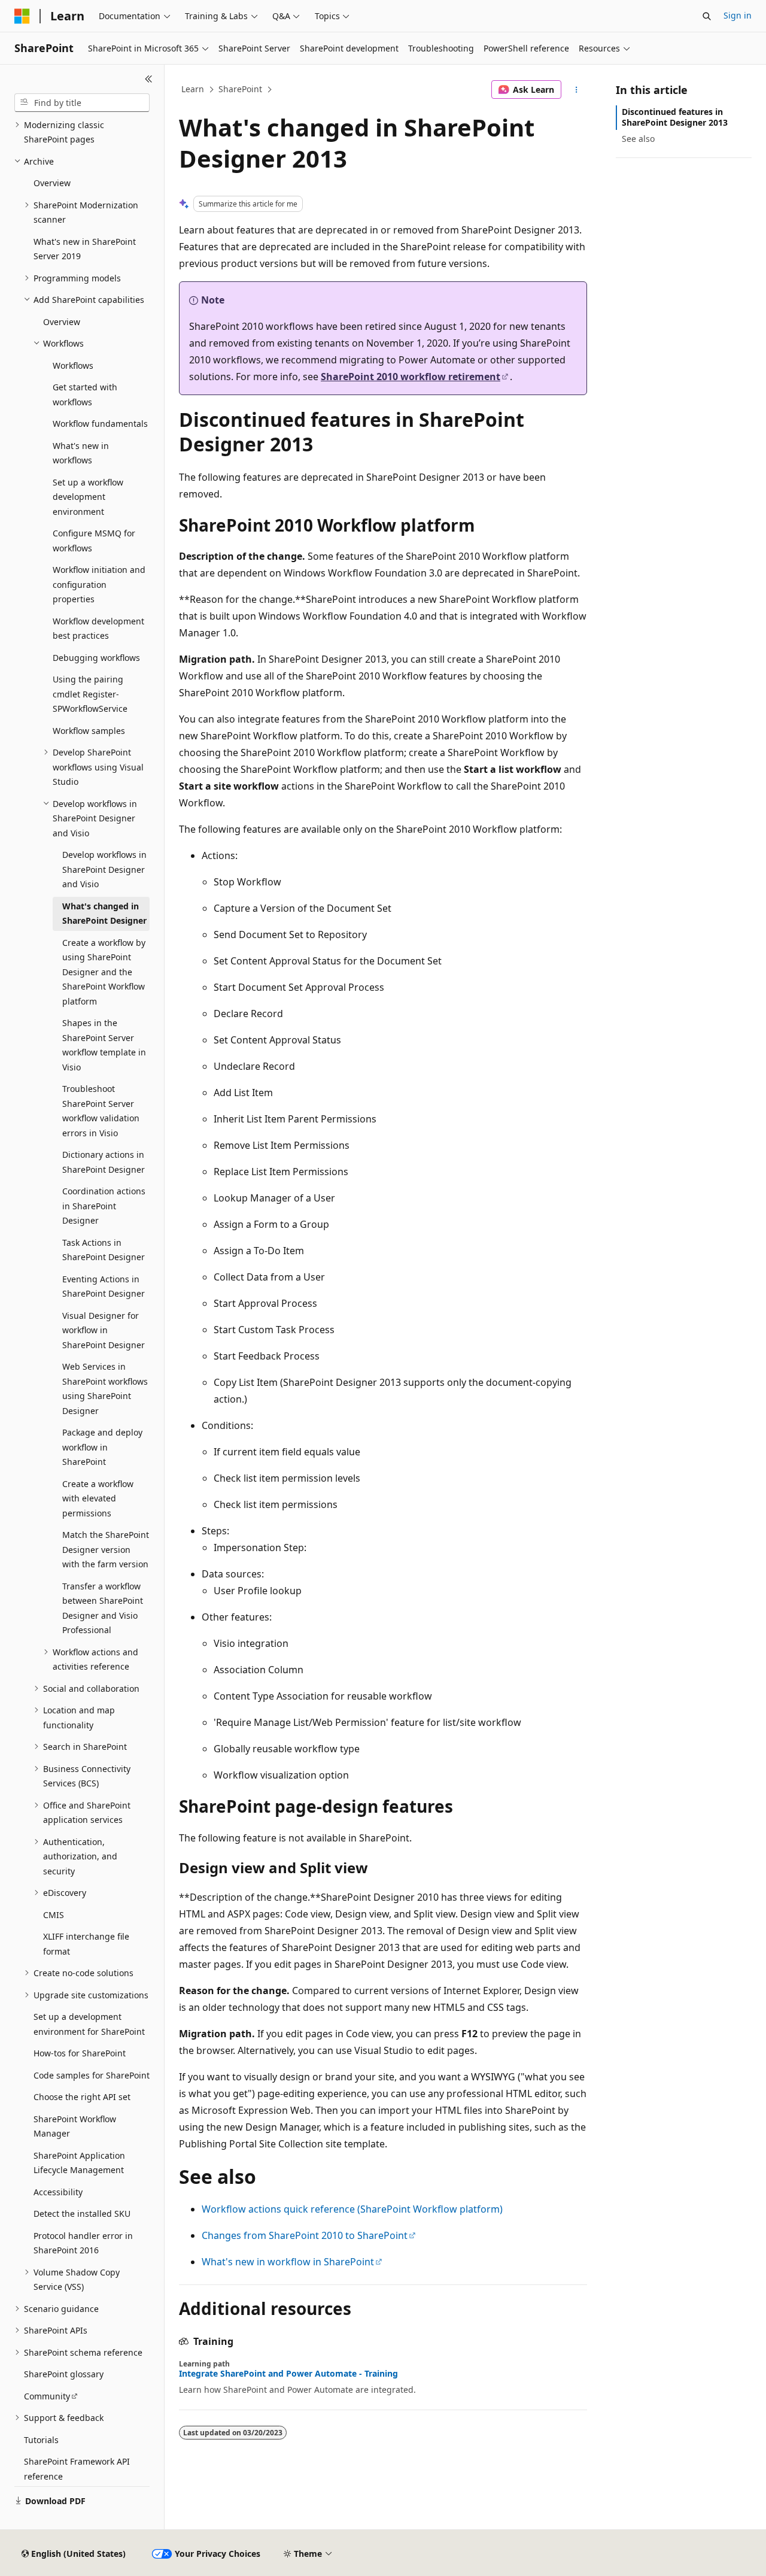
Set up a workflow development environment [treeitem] (88, 497)
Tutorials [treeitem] (41, 2440)
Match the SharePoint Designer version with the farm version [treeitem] (106, 1549)
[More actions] (577, 90)
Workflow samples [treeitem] (89, 731)
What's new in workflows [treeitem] (81, 453)
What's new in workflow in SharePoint (288, 2262)
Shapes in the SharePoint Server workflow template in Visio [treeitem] (104, 1045)
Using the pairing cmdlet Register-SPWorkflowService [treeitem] (90, 694)
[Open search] (707, 16)
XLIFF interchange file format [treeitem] (86, 1944)
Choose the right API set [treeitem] (82, 2097)
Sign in (738, 15)
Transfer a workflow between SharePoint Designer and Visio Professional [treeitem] (103, 1608)
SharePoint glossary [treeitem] (64, 2374)
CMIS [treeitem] (54, 1915)
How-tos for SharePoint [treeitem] (80, 2053)
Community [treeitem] (47, 2396)
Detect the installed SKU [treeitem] (82, 2214)
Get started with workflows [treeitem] (85, 395)
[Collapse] (149, 79)
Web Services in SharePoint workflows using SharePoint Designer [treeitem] (105, 1389)
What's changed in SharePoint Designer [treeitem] (104, 914)
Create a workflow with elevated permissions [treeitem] (98, 1498)
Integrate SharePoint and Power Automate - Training (288, 2374)
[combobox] (82, 103)
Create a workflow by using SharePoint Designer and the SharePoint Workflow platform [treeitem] (104, 972)
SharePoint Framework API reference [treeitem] (77, 2469)
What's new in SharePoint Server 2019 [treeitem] (85, 249)
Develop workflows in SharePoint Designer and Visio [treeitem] (104, 869)
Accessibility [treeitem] (58, 2192)
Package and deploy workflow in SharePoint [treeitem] (102, 1447)
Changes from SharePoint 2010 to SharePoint (305, 2235)
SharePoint (240, 89)
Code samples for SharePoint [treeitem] (92, 2075)
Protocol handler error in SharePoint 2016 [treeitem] (83, 2243)
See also (638, 139)
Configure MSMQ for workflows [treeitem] (94, 541)
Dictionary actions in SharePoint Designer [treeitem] (104, 1162)
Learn (193, 89)
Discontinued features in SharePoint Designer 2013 (675, 117)
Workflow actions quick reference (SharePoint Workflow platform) (352, 2209)
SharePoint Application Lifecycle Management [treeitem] (79, 2163)
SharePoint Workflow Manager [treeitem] (75, 2126)
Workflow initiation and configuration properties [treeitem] (99, 584)
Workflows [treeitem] (73, 365)
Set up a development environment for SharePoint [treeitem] (89, 2024)
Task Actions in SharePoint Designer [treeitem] (104, 1250)
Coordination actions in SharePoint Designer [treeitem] (104, 1206)
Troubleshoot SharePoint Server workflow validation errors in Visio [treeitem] (101, 1111)
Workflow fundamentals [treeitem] (100, 424)
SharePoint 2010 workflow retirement (411, 377)
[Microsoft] (22, 16)
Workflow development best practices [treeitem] (98, 629)
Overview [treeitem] (52, 183)
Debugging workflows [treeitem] (96, 658)
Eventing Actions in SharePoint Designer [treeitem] (104, 1287)
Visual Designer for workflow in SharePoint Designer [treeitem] (104, 1330)
